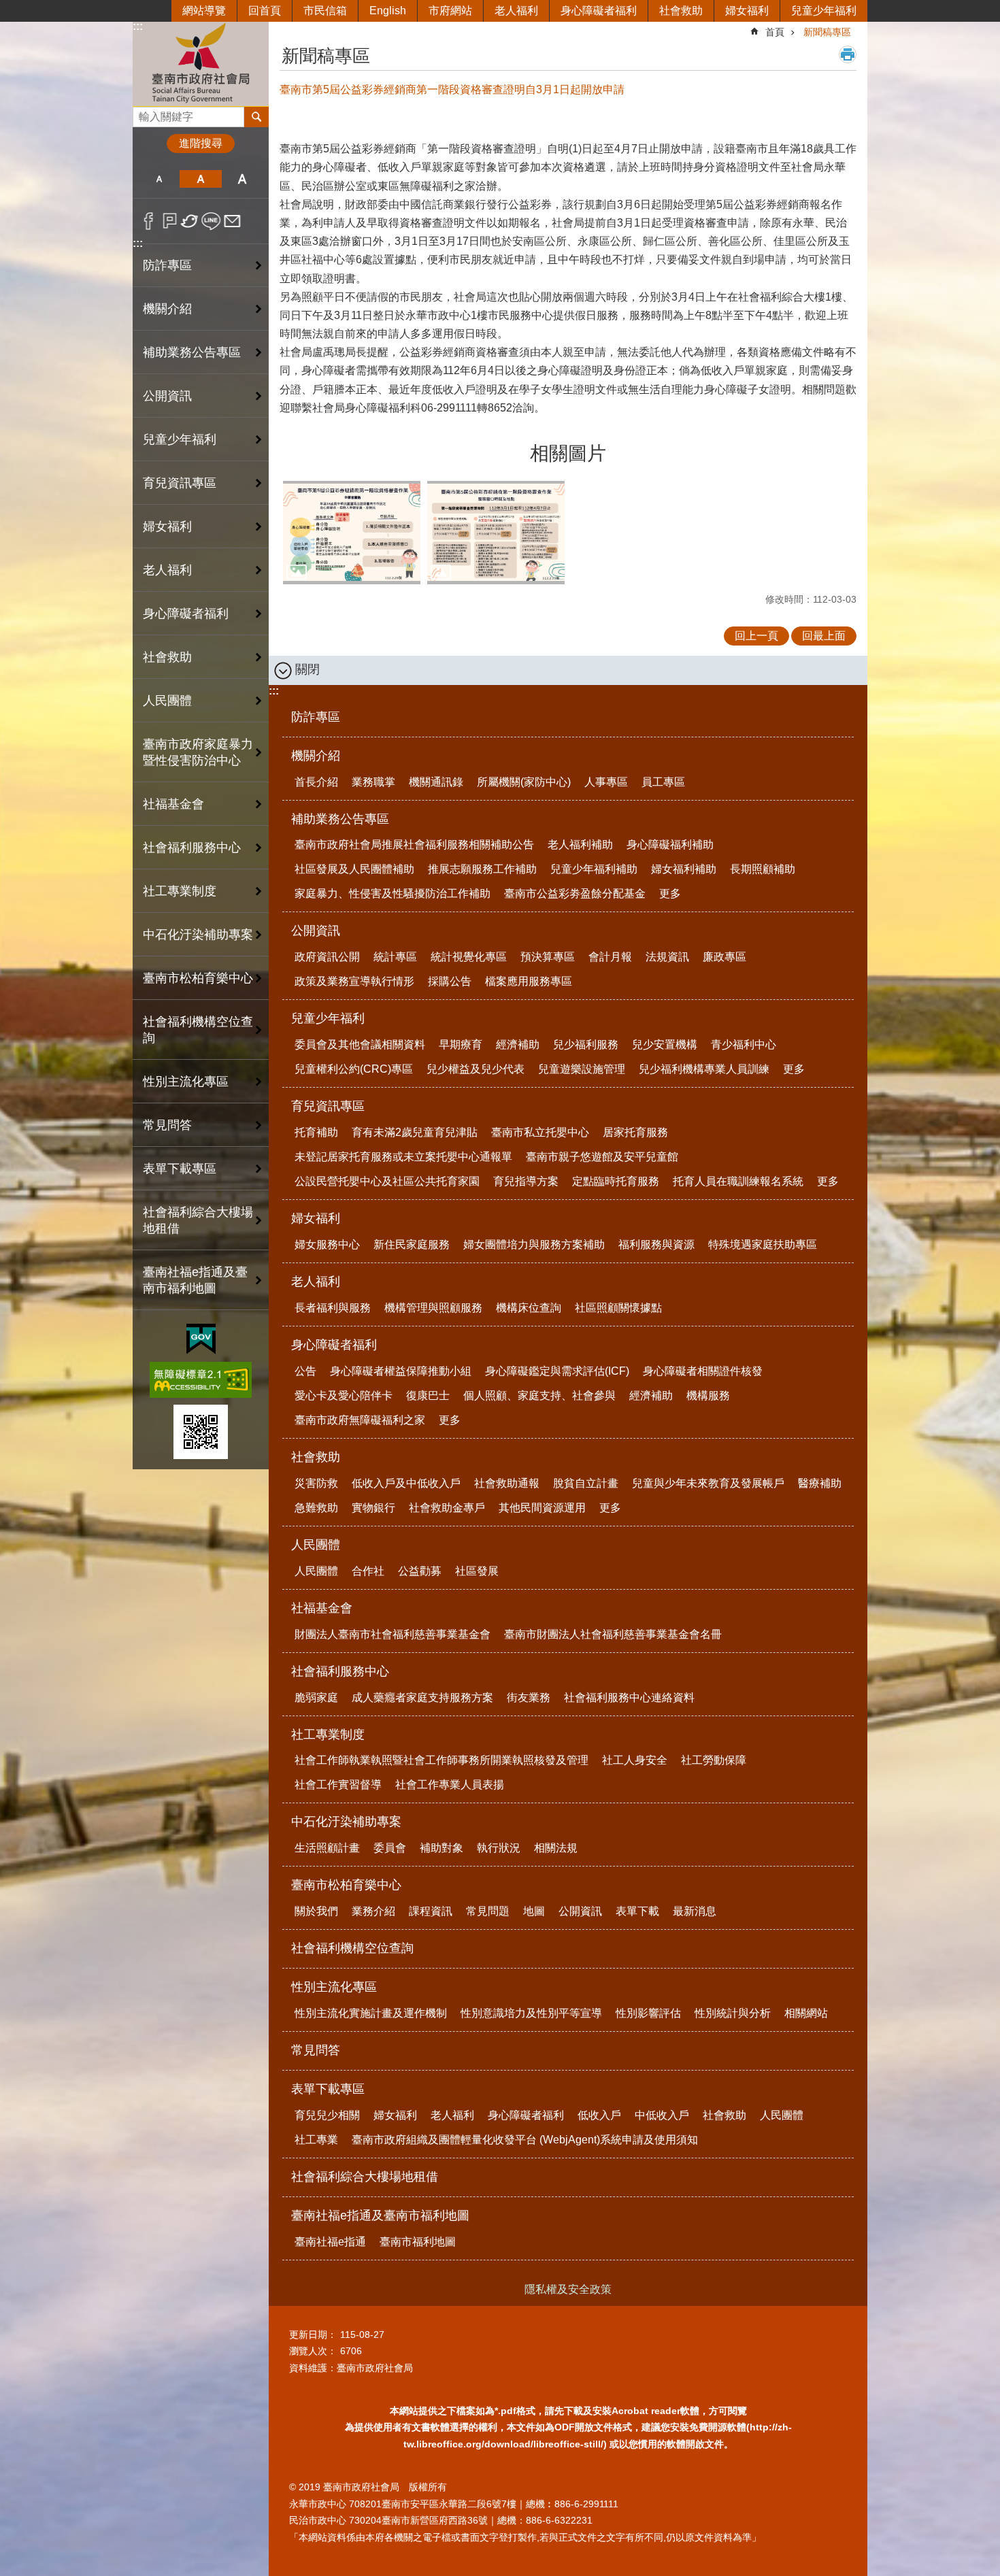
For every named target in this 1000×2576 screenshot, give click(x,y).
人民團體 (316, 1545)
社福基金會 (322, 1608)
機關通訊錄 (436, 782)
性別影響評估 (648, 2013)
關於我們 (316, 1911)
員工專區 (663, 782)
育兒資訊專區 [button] (180, 483)
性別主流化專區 (334, 1987)
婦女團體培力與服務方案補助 (534, 1244)
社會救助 (681, 11)
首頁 (775, 32)
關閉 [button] (307, 669)
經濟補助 (518, 1044)
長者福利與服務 (333, 1308)
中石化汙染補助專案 (346, 1822)
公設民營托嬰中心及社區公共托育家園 (387, 1181)
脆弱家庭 (316, 1697)
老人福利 (516, 11)
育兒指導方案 (526, 1181)
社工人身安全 (635, 1760)
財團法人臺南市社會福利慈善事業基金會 (393, 1634)
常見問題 (488, 1911)
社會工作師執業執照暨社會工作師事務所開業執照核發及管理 (441, 1760)
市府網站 (450, 11)
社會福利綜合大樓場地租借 (198, 1220)
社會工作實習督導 (338, 1785)
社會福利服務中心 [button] (192, 848)
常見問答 (167, 1125)
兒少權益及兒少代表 (476, 1069)
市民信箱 (325, 11)
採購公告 (450, 981)
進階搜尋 (201, 143)
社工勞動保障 (714, 1760)
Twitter (190, 221)
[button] (352, 533)
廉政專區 (724, 957)
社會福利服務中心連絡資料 (629, 1697)
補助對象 (441, 1848)
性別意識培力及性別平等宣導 (531, 2013)
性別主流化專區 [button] (186, 1082)
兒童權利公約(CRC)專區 (354, 1069)
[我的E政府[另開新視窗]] (201, 1339)
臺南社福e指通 (330, 2242)
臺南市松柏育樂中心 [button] (198, 978)
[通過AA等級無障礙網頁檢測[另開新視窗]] (201, 1380)
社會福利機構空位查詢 (198, 1030)
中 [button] (200, 179)
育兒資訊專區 (328, 1106)
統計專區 (395, 957)
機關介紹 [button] (167, 309)
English (388, 11)
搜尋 (144, 113)
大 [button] (243, 179)
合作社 (368, 1571)
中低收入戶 (662, 2115)
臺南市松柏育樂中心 (346, 1885)
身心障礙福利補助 (670, 844)
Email (232, 221)
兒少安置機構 (665, 1044)
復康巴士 (428, 1395)
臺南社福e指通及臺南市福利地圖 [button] (195, 1280)
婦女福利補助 (684, 869)
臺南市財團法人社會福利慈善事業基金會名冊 (613, 1634)
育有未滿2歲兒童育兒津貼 (415, 1132)
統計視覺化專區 (469, 957)
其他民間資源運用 (542, 1508)
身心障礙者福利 (599, 11)
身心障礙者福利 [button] (186, 614)
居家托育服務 (635, 1132)
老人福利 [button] (167, 570)
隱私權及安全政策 (568, 2289)
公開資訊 (316, 931)
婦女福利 (747, 11)
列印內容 (848, 54)
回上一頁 (756, 636)
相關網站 (806, 2013)
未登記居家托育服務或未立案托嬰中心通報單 (403, 1157)
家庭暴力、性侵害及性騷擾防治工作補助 (393, 893)
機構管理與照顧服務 (433, 1308)
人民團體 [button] (167, 701)
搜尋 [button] (256, 117)
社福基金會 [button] (173, 804)
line (211, 221)
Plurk (170, 221)
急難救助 (316, 1508)
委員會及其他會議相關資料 (360, 1044)
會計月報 (610, 957)
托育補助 (316, 1132)
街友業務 (529, 1697)
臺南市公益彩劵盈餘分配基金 (575, 893)
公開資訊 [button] (167, 396)
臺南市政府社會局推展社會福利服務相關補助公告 (414, 844)
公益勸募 (420, 1571)
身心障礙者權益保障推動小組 (401, 1371)
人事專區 (606, 782)
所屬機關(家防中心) (524, 782)
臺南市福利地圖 (418, 2242)
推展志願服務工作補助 (482, 869)
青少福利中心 (744, 1044)
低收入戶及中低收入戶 (406, 1483)
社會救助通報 (507, 1483)
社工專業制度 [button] (180, 891)
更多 (670, 893)
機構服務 (708, 1395)
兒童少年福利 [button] (180, 439)
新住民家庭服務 (412, 1244)
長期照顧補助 (763, 869)
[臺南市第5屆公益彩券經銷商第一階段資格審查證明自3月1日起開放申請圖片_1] (201, 1432)
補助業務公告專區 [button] (192, 352)
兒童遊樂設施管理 (582, 1069)
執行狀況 (499, 1848)
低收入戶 (599, 2115)
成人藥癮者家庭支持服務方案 (422, 1697)
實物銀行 (373, 1508)
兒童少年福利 (824, 11)
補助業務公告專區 (340, 819)
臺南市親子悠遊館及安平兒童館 (602, 1157)
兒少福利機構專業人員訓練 (704, 1069)
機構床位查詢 (529, 1308)
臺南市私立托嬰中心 (540, 1132)
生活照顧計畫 (327, 1848)
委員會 (390, 1848)
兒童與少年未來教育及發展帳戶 (708, 1483)
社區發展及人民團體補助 (354, 869)
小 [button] (159, 179)
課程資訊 (431, 1911)
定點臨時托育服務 (616, 1181)
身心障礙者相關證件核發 (703, 1371)
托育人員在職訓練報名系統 (738, 1181)
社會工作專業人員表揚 (450, 1785)
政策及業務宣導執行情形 (354, 981)
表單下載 (637, 1911)
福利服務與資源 (656, 1244)
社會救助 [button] (167, 657)
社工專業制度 (328, 1735)
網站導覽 (204, 11)
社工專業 (316, 2140)
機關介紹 (316, 756)
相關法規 (556, 1848)
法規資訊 (667, 957)
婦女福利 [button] (167, 526)
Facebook (149, 221)
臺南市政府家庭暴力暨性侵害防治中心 (198, 752)
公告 (305, 1371)
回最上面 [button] (824, 636)
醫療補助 (820, 1483)
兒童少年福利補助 (594, 869)
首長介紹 (316, 782)
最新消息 (695, 1911)
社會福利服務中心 (340, 1671)
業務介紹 (373, 1911)
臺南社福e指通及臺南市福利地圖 (380, 2215)
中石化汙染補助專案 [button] (198, 935)
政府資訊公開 (327, 957)
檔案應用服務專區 (529, 981)
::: (138, 26)
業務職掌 (373, 782)
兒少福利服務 (586, 1044)
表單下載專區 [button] (180, 1169)
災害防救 (316, 1483)
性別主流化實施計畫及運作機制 (371, 2013)
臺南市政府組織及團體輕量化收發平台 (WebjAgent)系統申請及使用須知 (525, 2140)
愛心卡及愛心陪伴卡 (344, 1395)
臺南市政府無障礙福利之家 (360, 1420)
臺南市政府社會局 (201, 64)
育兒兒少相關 (327, 2115)
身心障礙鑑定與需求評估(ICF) (557, 1371)
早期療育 (461, 1044)
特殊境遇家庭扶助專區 (763, 1244)
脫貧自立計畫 (586, 1483)
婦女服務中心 (327, 1244)
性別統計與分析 (733, 2013)
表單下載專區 (328, 2089)
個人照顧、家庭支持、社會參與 (539, 1395)
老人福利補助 (580, 844)
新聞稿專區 (827, 32)
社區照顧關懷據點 (618, 1308)
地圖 (534, 1911)
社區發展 (477, 1571)
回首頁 (265, 11)
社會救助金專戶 (447, 1508)
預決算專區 (548, 957)
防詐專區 (167, 265)
